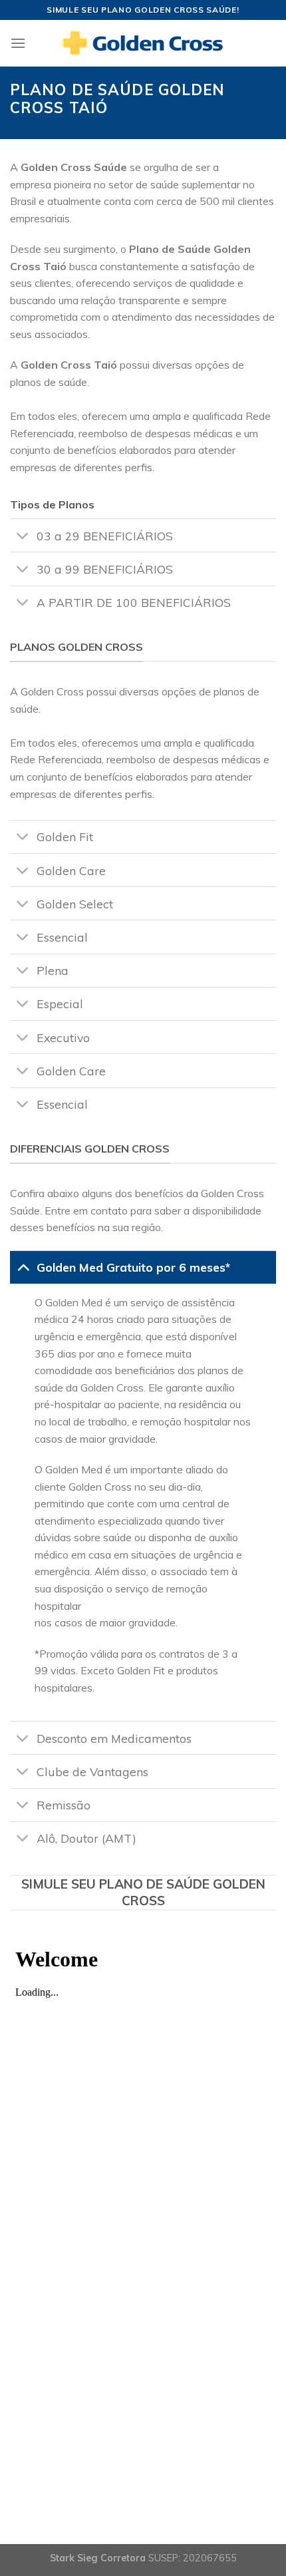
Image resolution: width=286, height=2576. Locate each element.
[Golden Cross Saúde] (143, 43)
